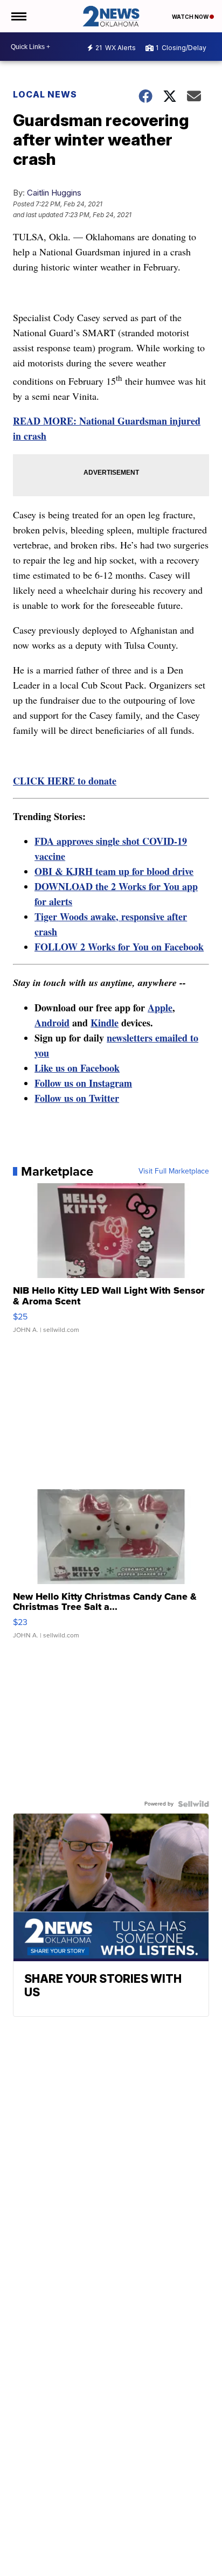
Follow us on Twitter (77, 1098)
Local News (45, 94)
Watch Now (191, 17)
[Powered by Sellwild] (193, 1804)
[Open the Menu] (18, 16)
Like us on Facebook (77, 1068)
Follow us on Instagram (83, 1083)
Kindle (105, 1023)
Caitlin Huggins (54, 193)
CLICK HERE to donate (65, 781)
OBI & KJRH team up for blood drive (114, 871)
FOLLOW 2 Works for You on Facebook (119, 947)
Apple (160, 1008)
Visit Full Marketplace (174, 1171)
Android (52, 1023)
